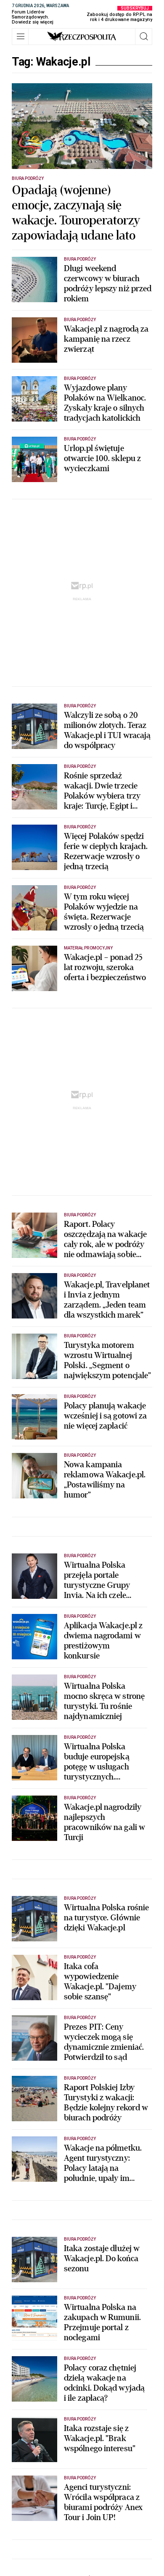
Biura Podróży (28, 178)
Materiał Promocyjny (88, 948)
